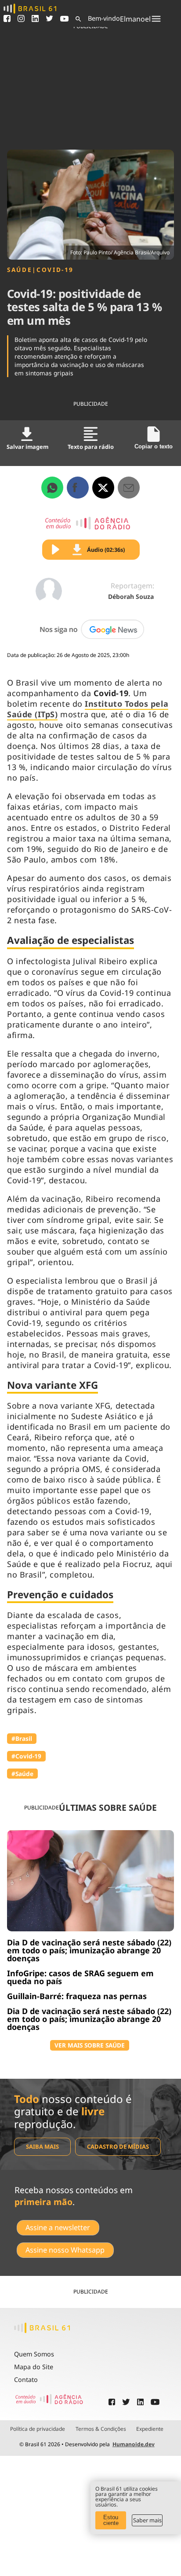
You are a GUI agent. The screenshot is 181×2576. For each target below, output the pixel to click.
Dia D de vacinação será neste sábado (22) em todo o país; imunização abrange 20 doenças (89, 1950)
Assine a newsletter (58, 2227)
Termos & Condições (101, 2429)
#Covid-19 (26, 1756)
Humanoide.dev (134, 2444)
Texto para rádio (91, 447)
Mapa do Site (34, 2367)
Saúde (20, 270)
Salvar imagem (27, 447)
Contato (26, 2380)
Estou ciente (111, 2520)
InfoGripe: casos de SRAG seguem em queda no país (80, 1977)
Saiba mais (42, 2147)
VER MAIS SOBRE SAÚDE (90, 2045)
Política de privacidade (38, 2429)
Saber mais (147, 2520)
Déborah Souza (131, 596)
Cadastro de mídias (118, 2147)
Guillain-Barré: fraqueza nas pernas (77, 1996)
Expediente (150, 2429)
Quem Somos (34, 2354)
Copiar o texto (154, 446)
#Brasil (22, 1738)
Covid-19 (55, 270)
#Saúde (22, 1774)
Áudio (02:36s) (106, 550)
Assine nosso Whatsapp (65, 2250)
